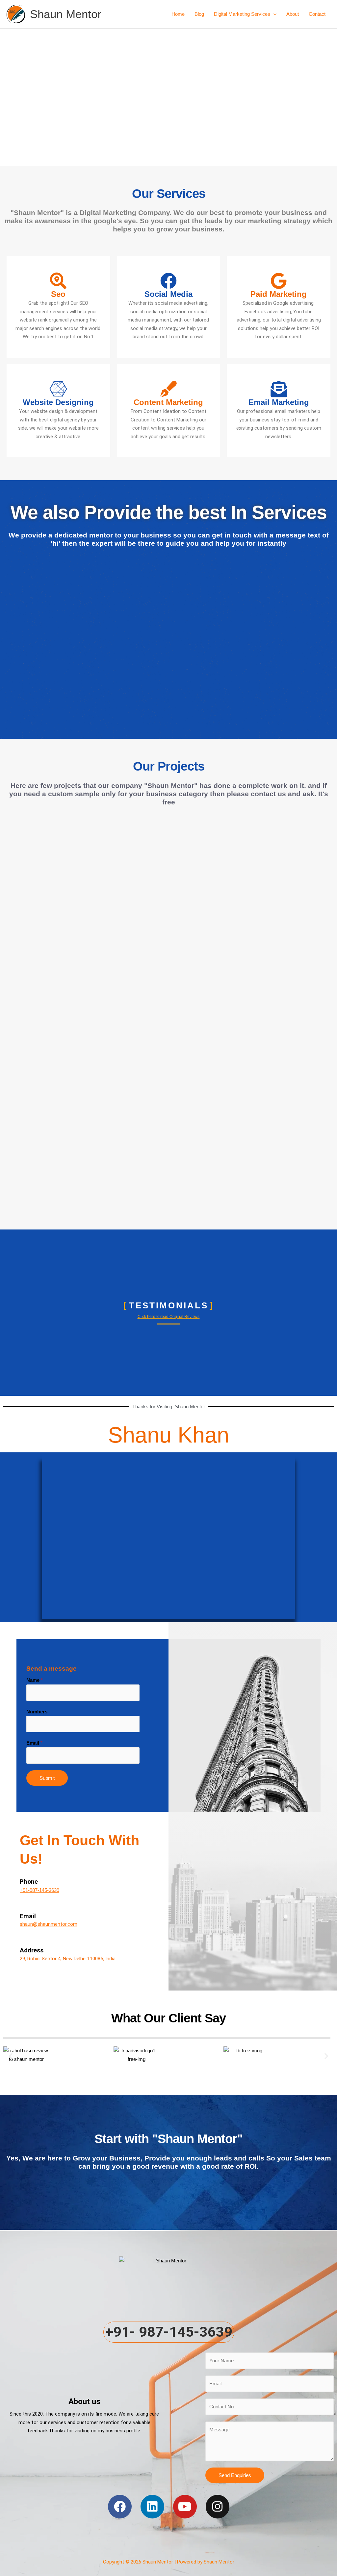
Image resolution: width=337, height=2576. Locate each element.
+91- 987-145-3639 (169, 2332)
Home (178, 14)
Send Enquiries (235, 2475)
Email (34, 1743)
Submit (47, 1778)
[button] (273, 14)
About (293, 14)
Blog (199, 14)
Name (35, 1680)
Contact (317, 14)
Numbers (37, 1712)
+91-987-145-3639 (39, 1890)
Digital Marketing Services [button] (242, 14)
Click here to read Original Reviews (169, 1317)
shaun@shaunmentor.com (49, 1924)
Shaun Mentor (66, 14)
